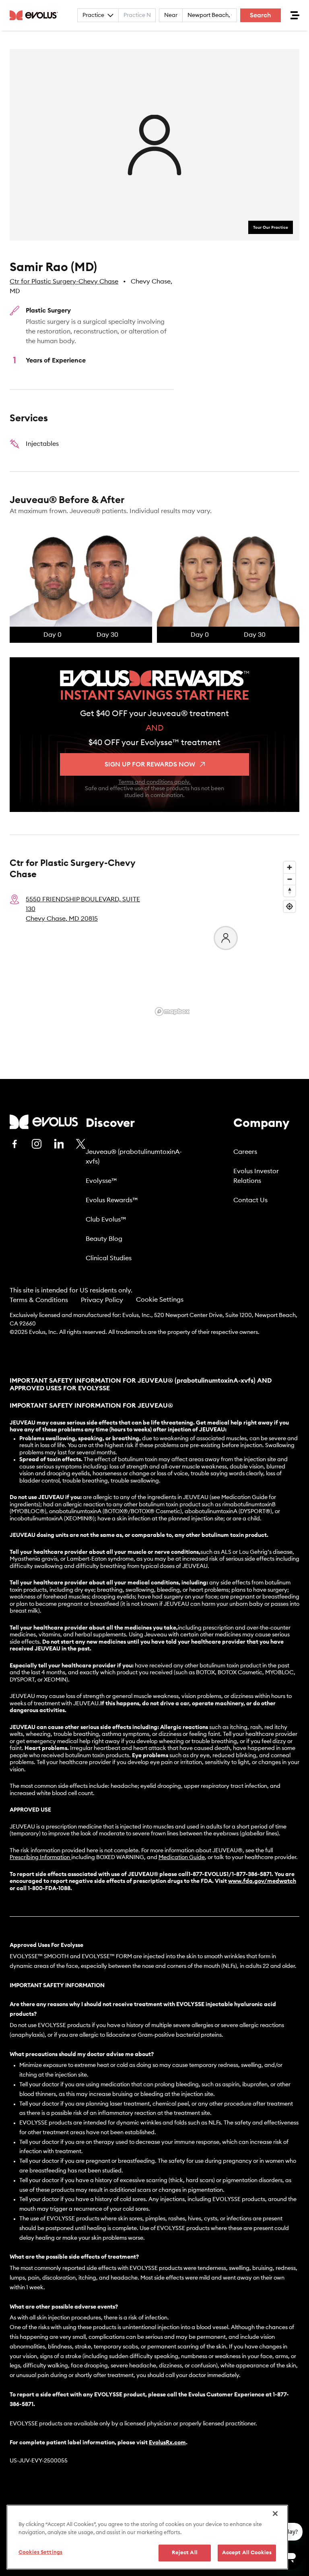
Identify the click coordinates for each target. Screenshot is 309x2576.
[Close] (275, 2514)
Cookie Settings (160, 1300)
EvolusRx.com (167, 2443)
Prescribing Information (40, 1857)
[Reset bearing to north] (289, 891)
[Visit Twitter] (81, 1144)
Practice (93, 15)
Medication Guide (182, 1857)
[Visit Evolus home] (36, 15)
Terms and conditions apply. (154, 782)
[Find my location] (289, 906)
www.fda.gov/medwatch (262, 1881)
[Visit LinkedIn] (59, 1144)
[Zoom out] (289, 879)
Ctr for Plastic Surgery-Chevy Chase (64, 282)
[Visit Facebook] (14, 1144)
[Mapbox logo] (172, 1012)
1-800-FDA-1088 (49, 1889)
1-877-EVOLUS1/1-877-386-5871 (230, 1874)
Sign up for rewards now (150, 764)
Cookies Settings (40, 2552)
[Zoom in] (289, 867)
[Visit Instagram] (37, 1144)
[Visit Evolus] (44, 1122)
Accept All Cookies (247, 2553)
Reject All (185, 2553)
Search (261, 15)
